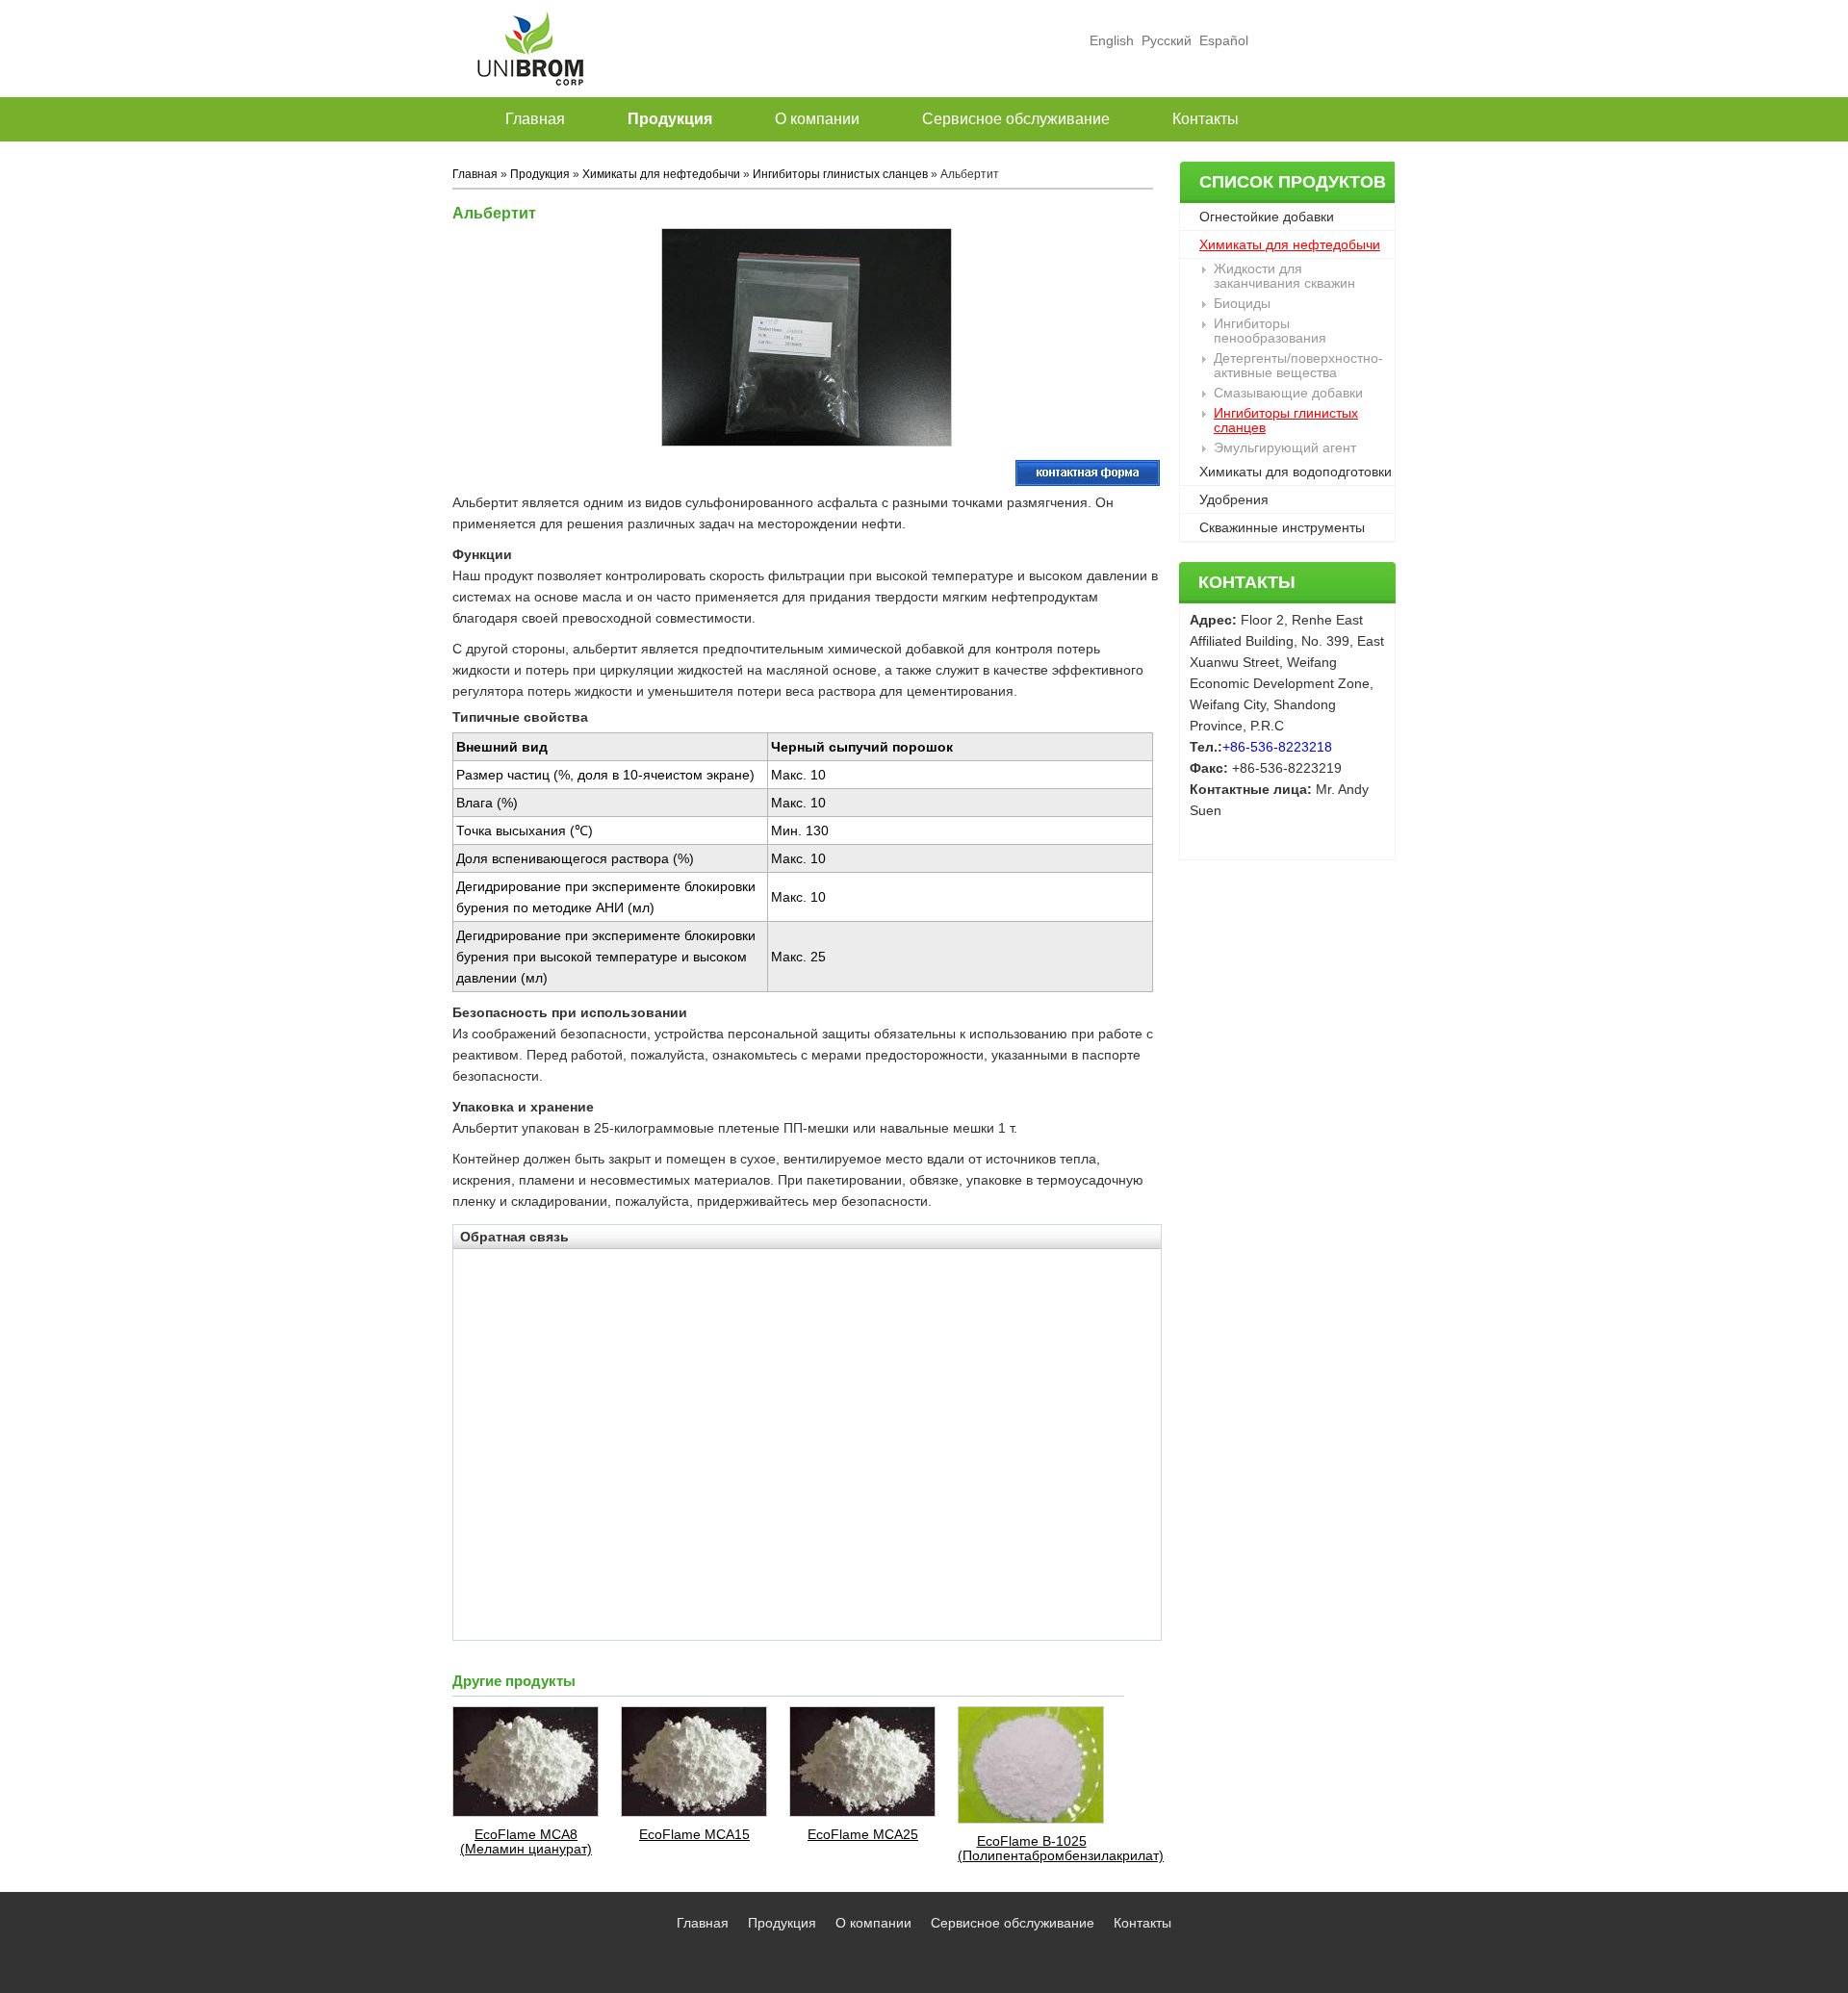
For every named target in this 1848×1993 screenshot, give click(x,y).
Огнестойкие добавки (1267, 217)
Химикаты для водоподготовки (1296, 472)
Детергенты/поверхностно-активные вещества (1298, 365)
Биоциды (1242, 303)
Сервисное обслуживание (1013, 1923)
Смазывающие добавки (1288, 393)
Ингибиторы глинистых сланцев (1286, 420)
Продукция (540, 174)
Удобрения (1234, 499)
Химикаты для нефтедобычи (1290, 244)
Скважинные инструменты (1282, 527)
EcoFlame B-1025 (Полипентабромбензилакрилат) (1031, 1849)
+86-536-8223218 (1277, 747)
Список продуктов (1293, 182)
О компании (873, 1923)
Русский (1167, 40)
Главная (475, 174)
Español (1222, 40)
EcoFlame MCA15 (694, 1835)
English (1112, 40)
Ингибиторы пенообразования (1270, 331)
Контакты (1247, 582)
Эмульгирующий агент (1285, 447)
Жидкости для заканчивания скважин (1284, 276)
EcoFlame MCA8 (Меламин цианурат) (526, 1842)
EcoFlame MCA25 (863, 1835)
